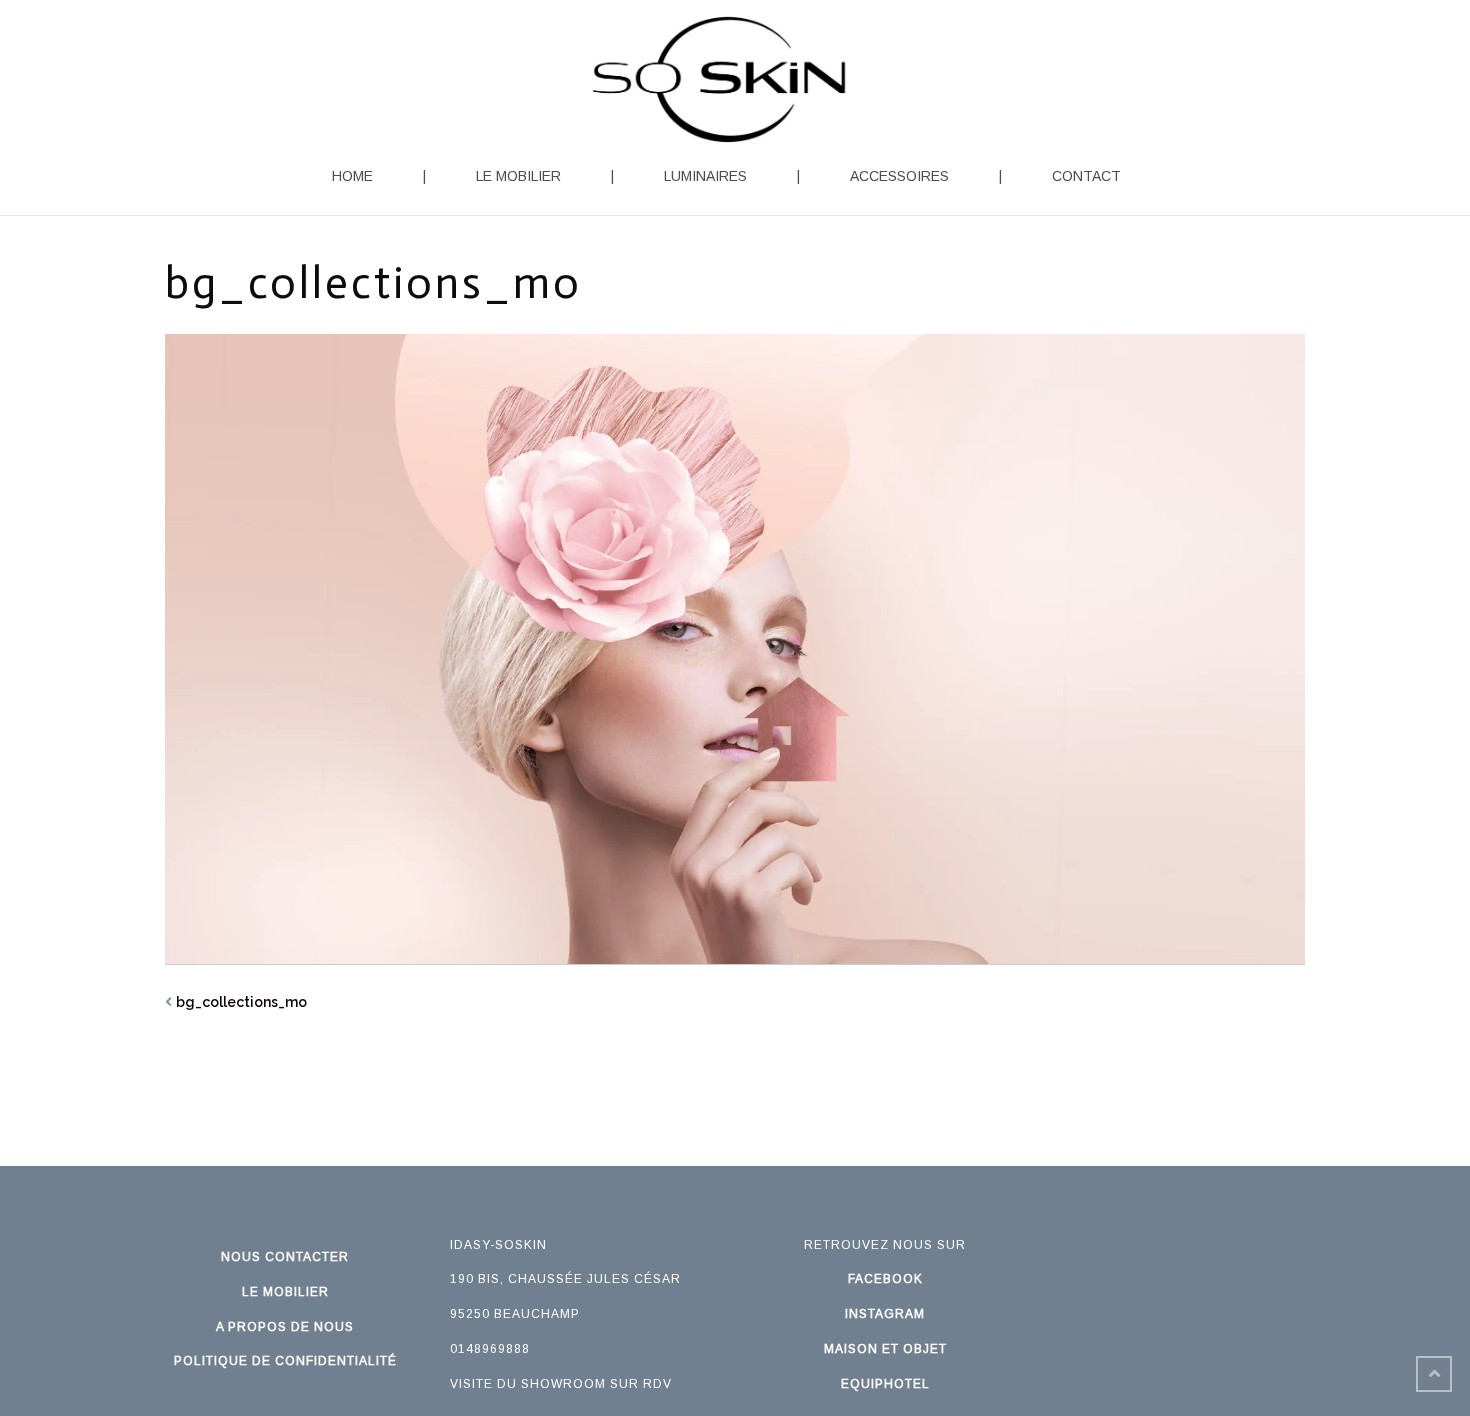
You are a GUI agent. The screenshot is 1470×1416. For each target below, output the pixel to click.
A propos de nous (285, 1327)
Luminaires (705, 176)
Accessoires (899, 176)
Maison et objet (885, 1349)
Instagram (885, 1314)
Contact (1086, 176)
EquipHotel (885, 1384)
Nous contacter (285, 1257)
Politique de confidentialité (285, 1361)
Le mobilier (518, 176)
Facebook (885, 1279)
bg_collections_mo (241, 1002)
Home (352, 176)
